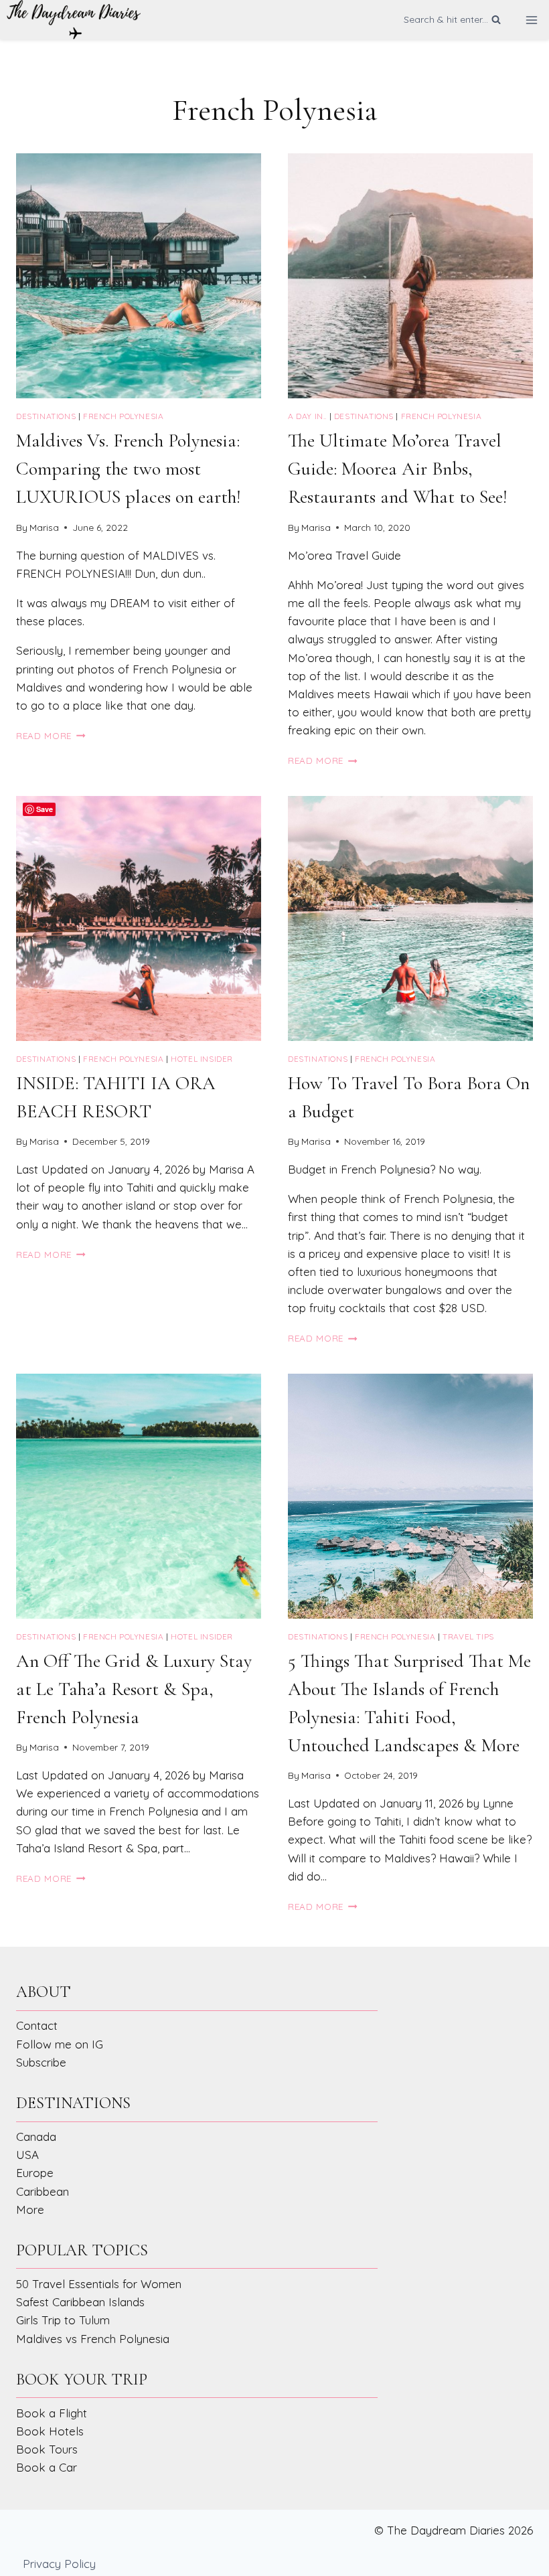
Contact (37, 2025)
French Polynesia (124, 416)
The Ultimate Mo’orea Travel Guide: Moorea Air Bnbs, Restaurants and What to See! (397, 469)
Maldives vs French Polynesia (93, 2339)
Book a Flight (52, 2413)
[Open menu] (531, 20)
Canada (36, 2137)
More (30, 2209)
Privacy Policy (59, 2564)
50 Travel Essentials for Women (99, 2284)
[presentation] (139, 276)
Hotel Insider (202, 1059)
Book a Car (47, 2467)
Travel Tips (468, 1636)
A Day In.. (307, 416)
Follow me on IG (60, 2044)
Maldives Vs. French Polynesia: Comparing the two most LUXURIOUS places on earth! (128, 469)
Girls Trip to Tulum (63, 2320)
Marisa (44, 527)
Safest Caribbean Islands (80, 2302)
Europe (35, 2173)
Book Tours (47, 2449)
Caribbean (43, 2191)
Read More (51, 735)
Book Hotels (50, 2431)
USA (27, 2155)
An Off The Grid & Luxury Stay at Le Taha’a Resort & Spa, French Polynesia (134, 1689)
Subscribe (41, 2062)
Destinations (46, 416)
